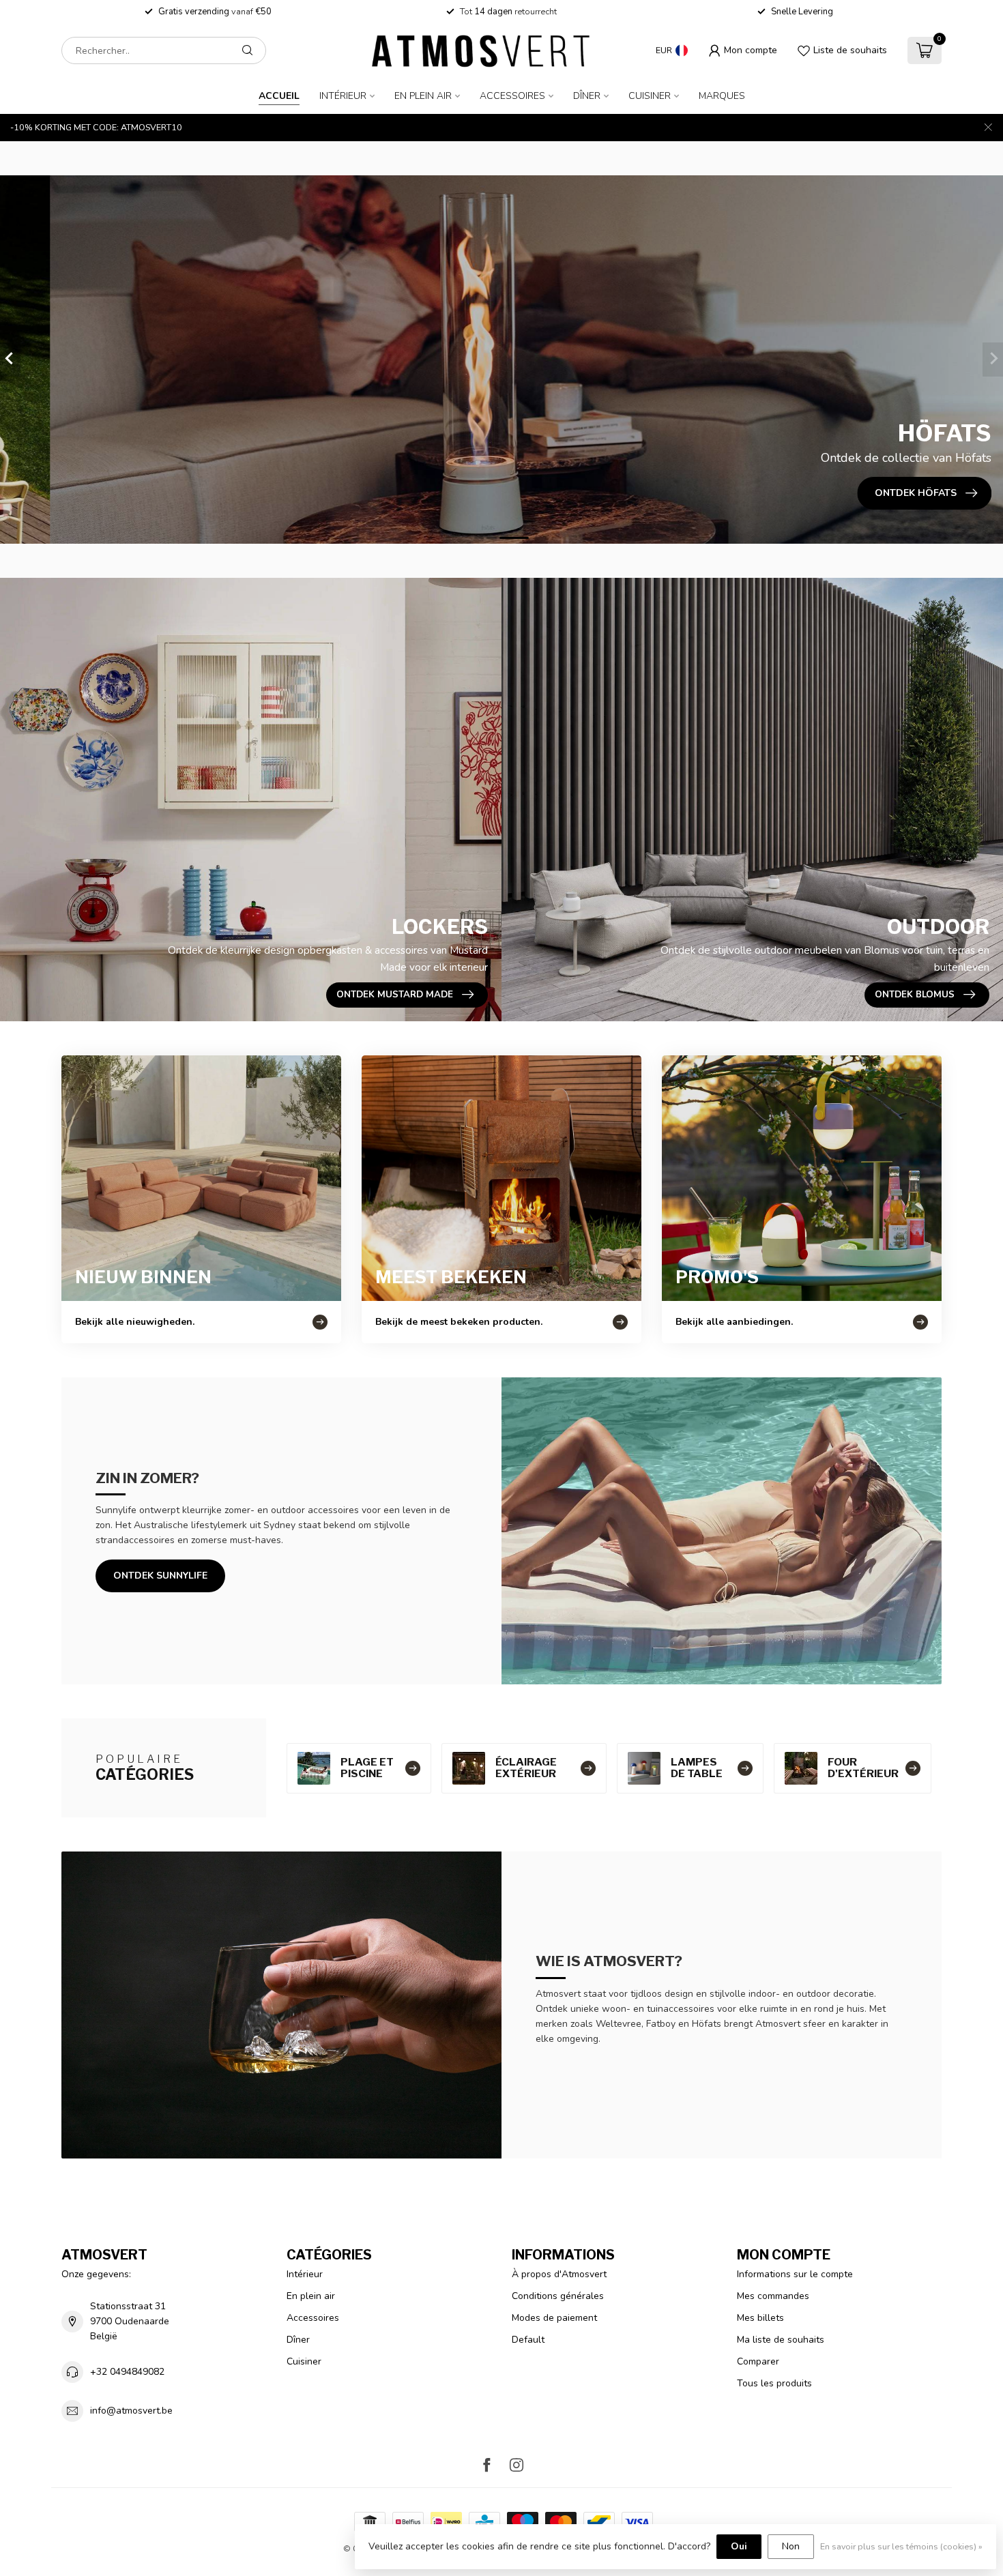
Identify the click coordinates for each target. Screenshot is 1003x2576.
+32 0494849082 (127, 2372)
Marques (722, 96)
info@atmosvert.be (131, 2411)
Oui (739, 2546)
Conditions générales (558, 2296)
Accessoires (512, 96)
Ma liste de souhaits (781, 2340)
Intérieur (343, 96)
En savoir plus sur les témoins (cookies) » (901, 2546)
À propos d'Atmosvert (559, 2274)
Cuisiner (650, 96)
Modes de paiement (554, 2318)
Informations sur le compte (795, 2274)
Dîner (587, 96)
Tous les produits (774, 2383)
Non (791, 2546)
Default (528, 2340)
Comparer (758, 2361)
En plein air (423, 96)
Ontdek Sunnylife (160, 1576)
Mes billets (760, 2318)
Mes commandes (773, 2296)
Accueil (279, 96)
